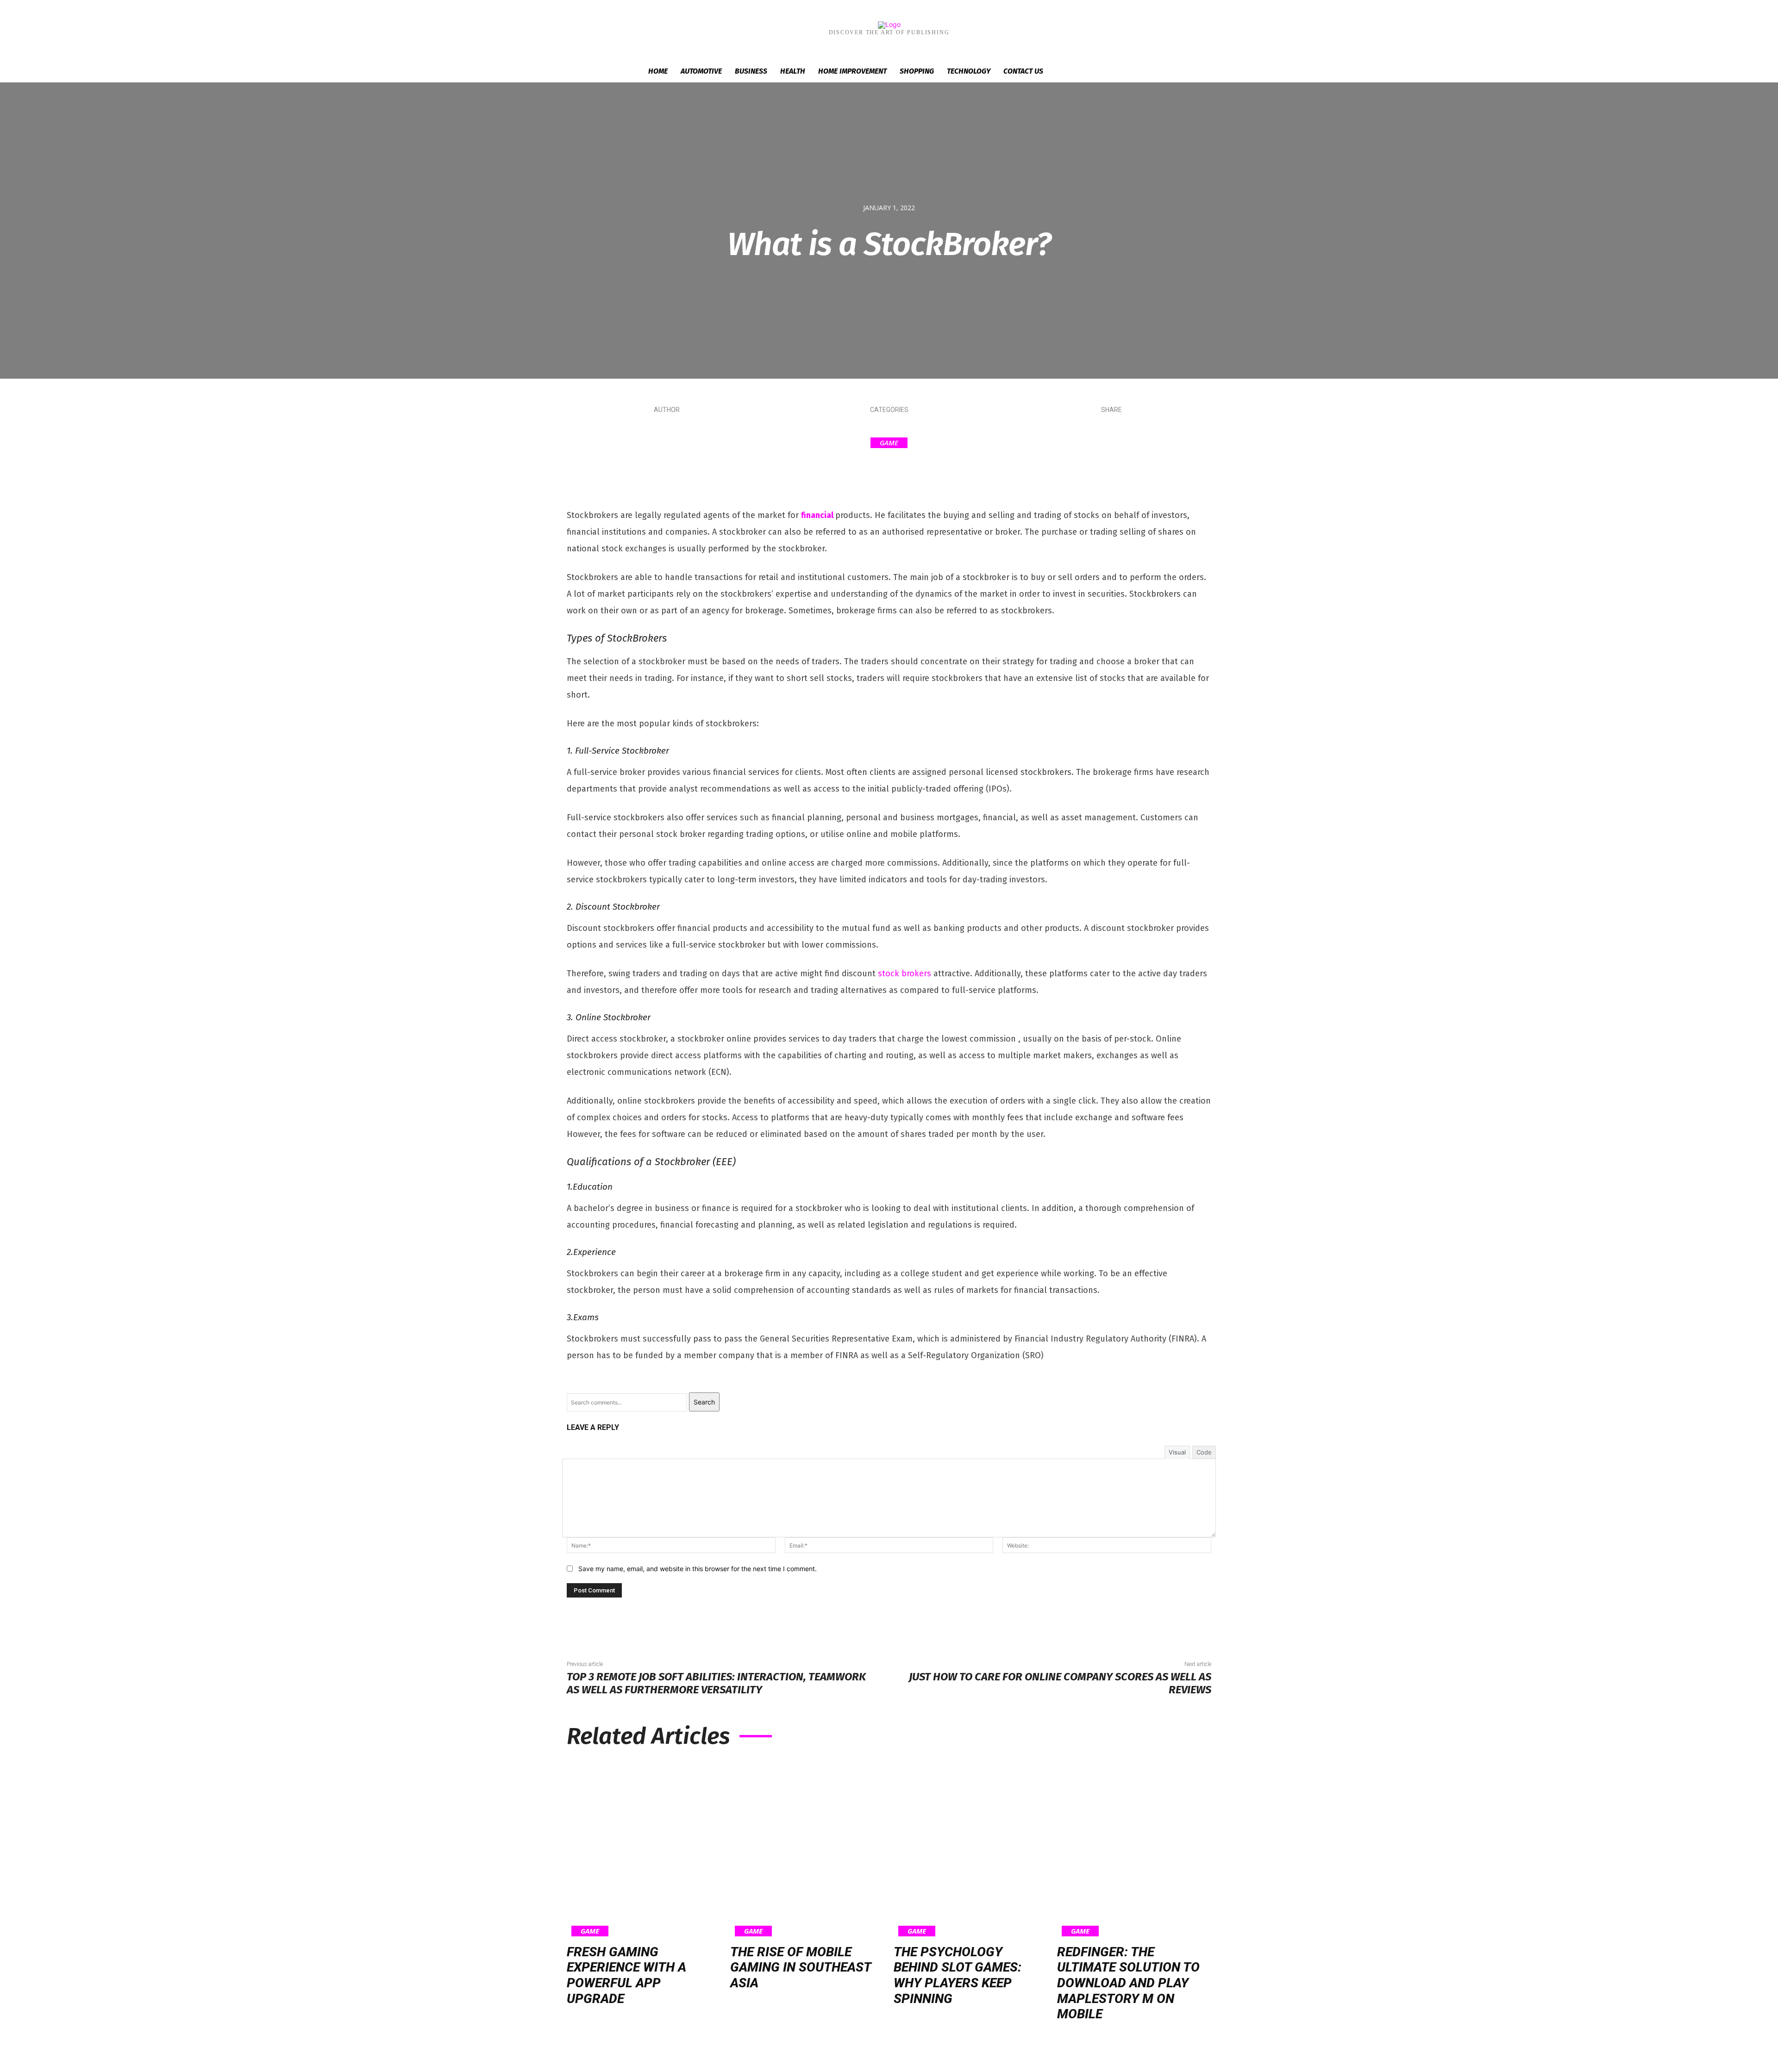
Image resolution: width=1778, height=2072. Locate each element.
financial (817, 515)
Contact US (1023, 71)
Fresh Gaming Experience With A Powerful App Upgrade (626, 1975)
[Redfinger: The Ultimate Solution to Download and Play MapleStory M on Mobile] (1134, 1848)
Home (658, 71)
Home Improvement (852, 71)
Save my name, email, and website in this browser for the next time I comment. (698, 1569)
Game (889, 443)
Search (704, 1402)
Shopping (917, 71)
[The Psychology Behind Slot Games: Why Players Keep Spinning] (971, 1848)
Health (793, 71)
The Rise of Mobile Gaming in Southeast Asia (801, 1967)
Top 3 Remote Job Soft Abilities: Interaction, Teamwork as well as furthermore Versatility (716, 1683)
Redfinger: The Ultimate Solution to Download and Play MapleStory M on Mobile (1128, 1983)
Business (751, 71)
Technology (969, 71)
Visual (1177, 1452)
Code (1204, 1452)
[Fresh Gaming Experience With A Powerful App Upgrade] (644, 1848)
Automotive (701, 71)
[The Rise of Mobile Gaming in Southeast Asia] (807, 1848)
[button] (1125, 72)
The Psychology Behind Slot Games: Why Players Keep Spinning (958, 1975)
